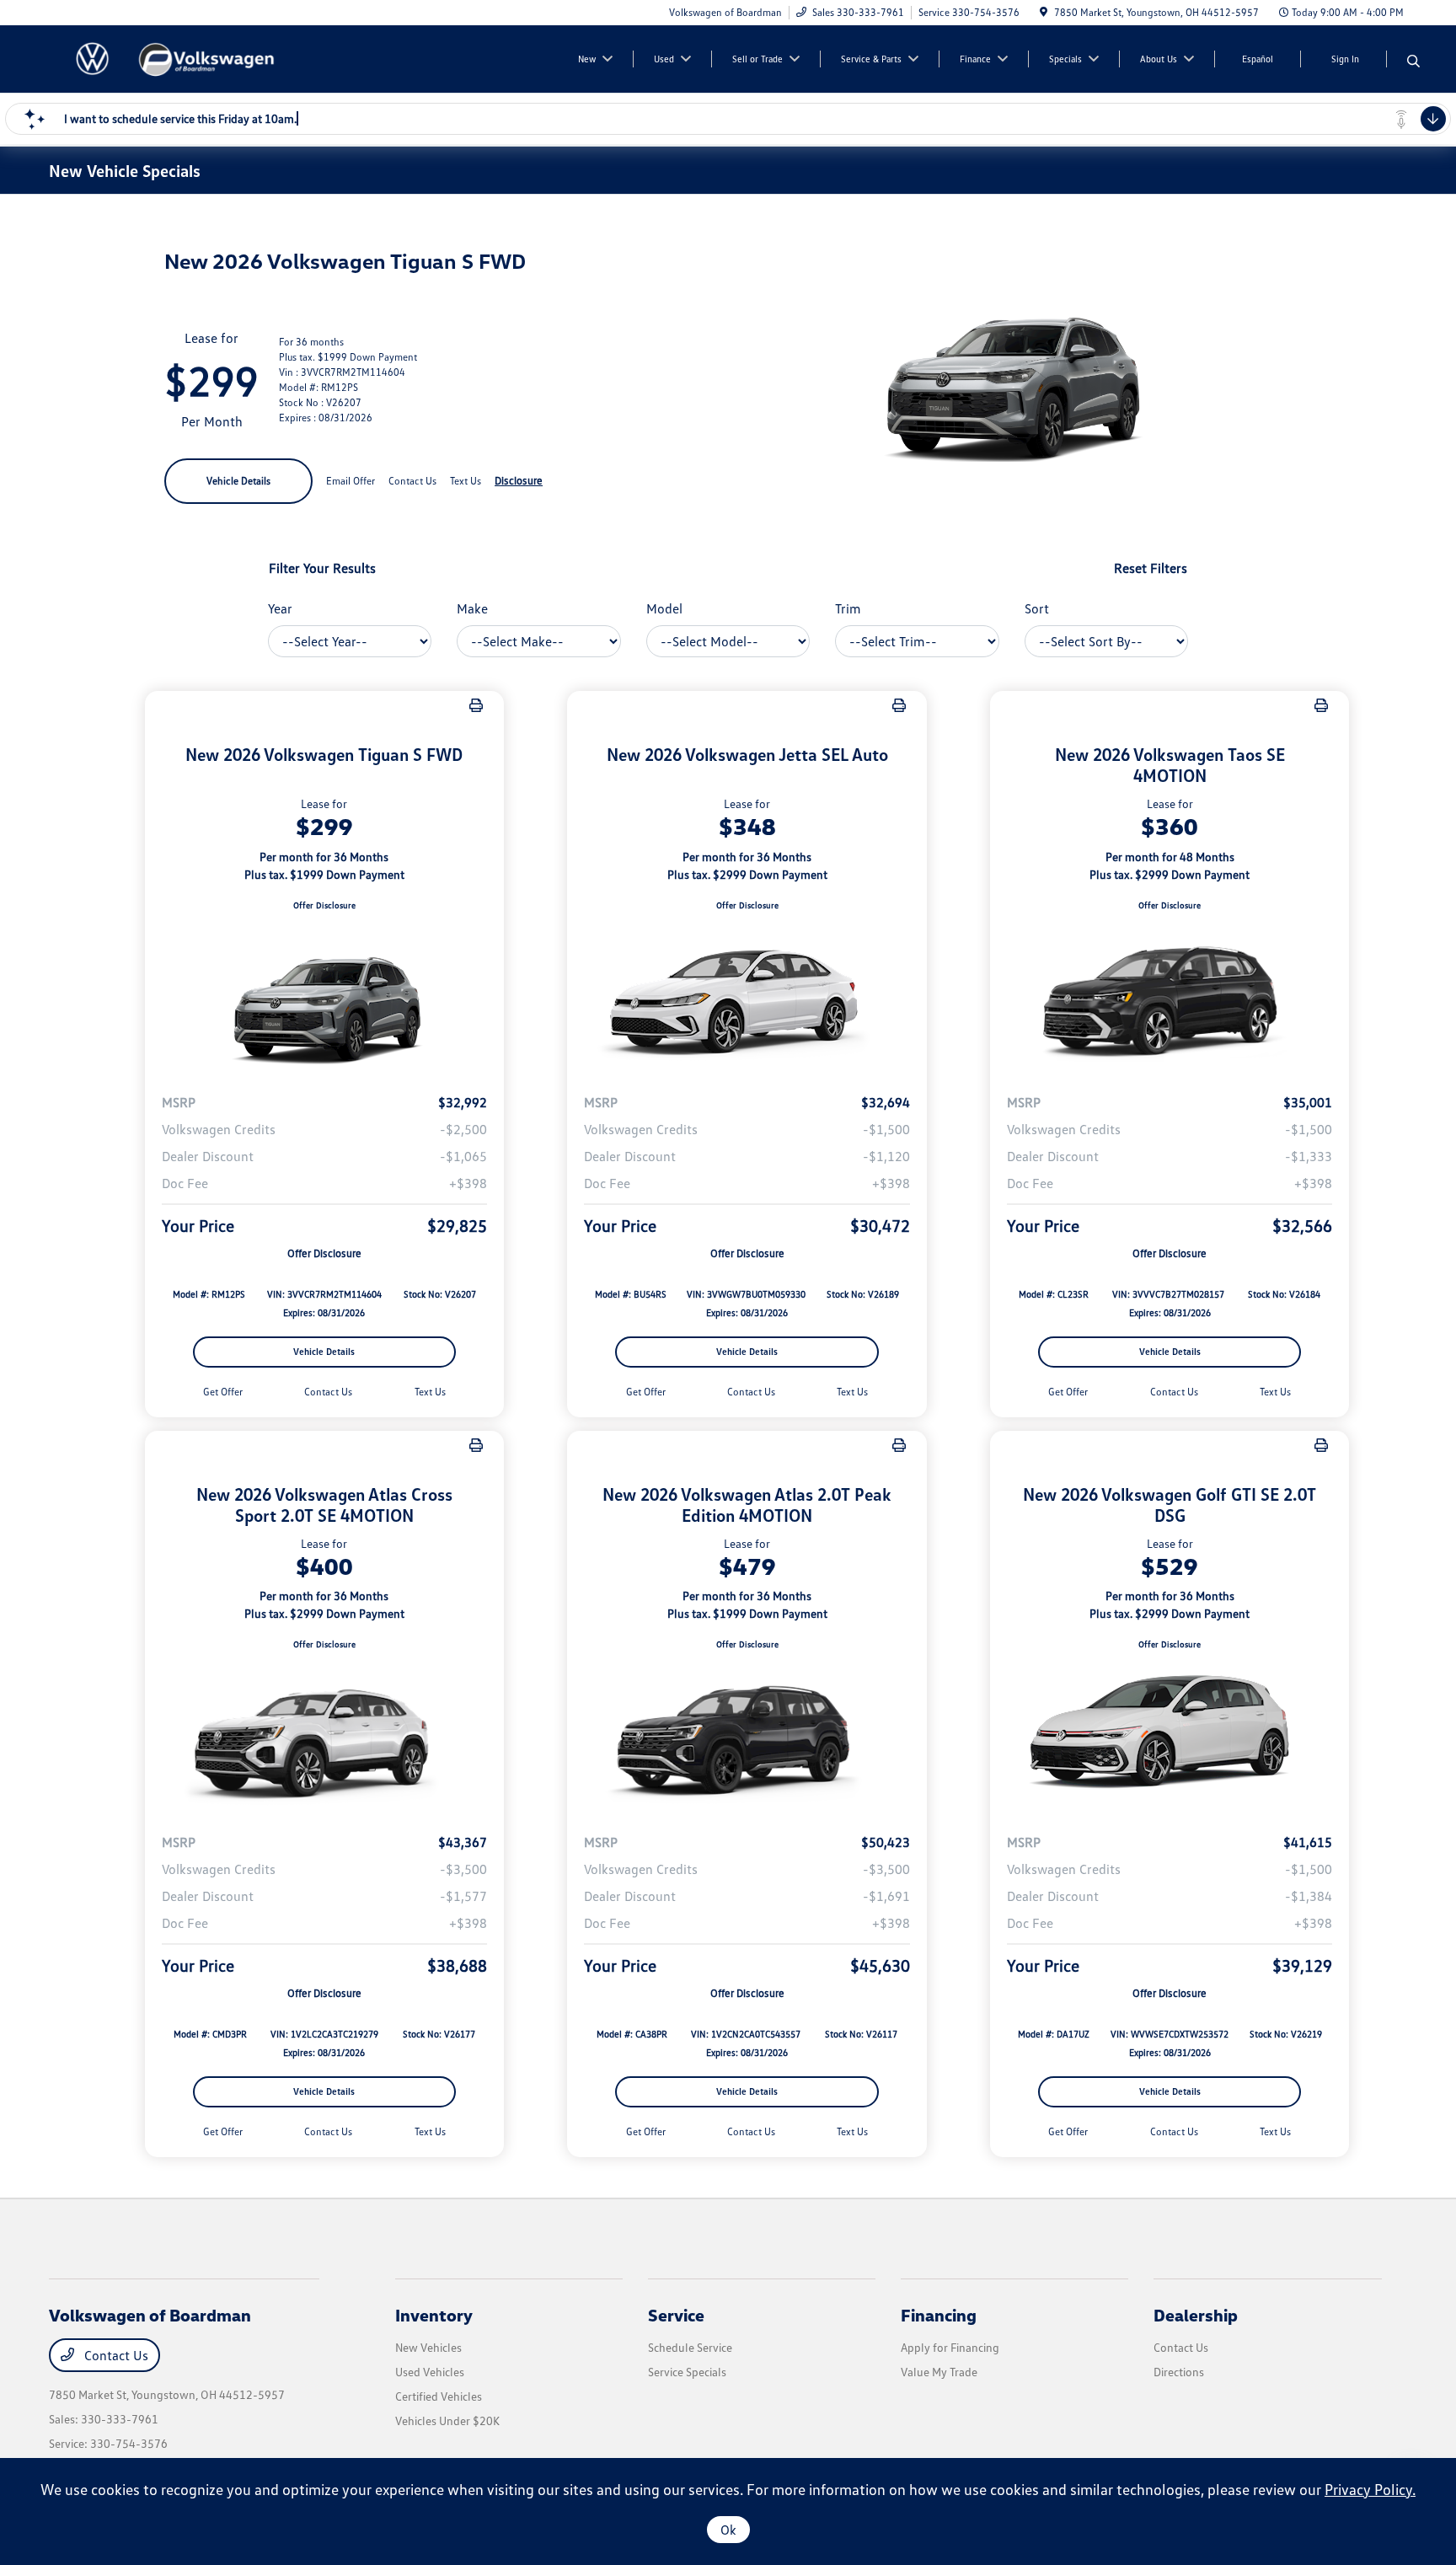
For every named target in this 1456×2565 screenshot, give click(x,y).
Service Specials (687, 2372)
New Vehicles (428, 2347)
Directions (1179, 2372)
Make (472, 608)
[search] (1413, 62)
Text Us (430, 1392)
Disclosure (519, 480)
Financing (939, 2315)
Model (664, 608)
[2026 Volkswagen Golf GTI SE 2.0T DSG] (1170, 1736)
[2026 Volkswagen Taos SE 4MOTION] (1170, 996)
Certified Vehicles (439, 2396)
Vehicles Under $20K (447, 2420)
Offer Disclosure (324, 905)
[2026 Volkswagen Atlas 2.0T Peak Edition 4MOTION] (747, 1736)
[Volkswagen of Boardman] (194, 57)
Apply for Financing (950, 2347)
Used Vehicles (430, 2372)
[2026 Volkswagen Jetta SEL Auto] (747, 996)
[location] (1044, 12)
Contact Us (115, 2355)
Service (676, 2315)
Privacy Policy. (1370, 2489)
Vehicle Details (238, 481)
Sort (1037, 608)
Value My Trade (939, 2372)
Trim (848, 608)
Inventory (434, 2315)
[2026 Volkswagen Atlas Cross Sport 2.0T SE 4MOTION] (325, 1736)
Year (280, 608)
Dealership (1196, 2315)
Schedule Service (690, 2347)
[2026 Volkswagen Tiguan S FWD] (325, 996)
